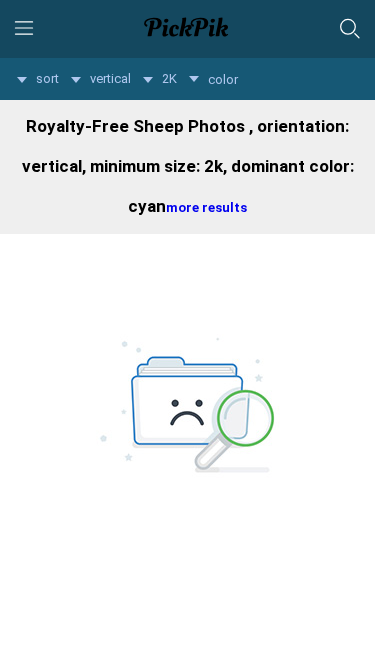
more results (206, 207)
